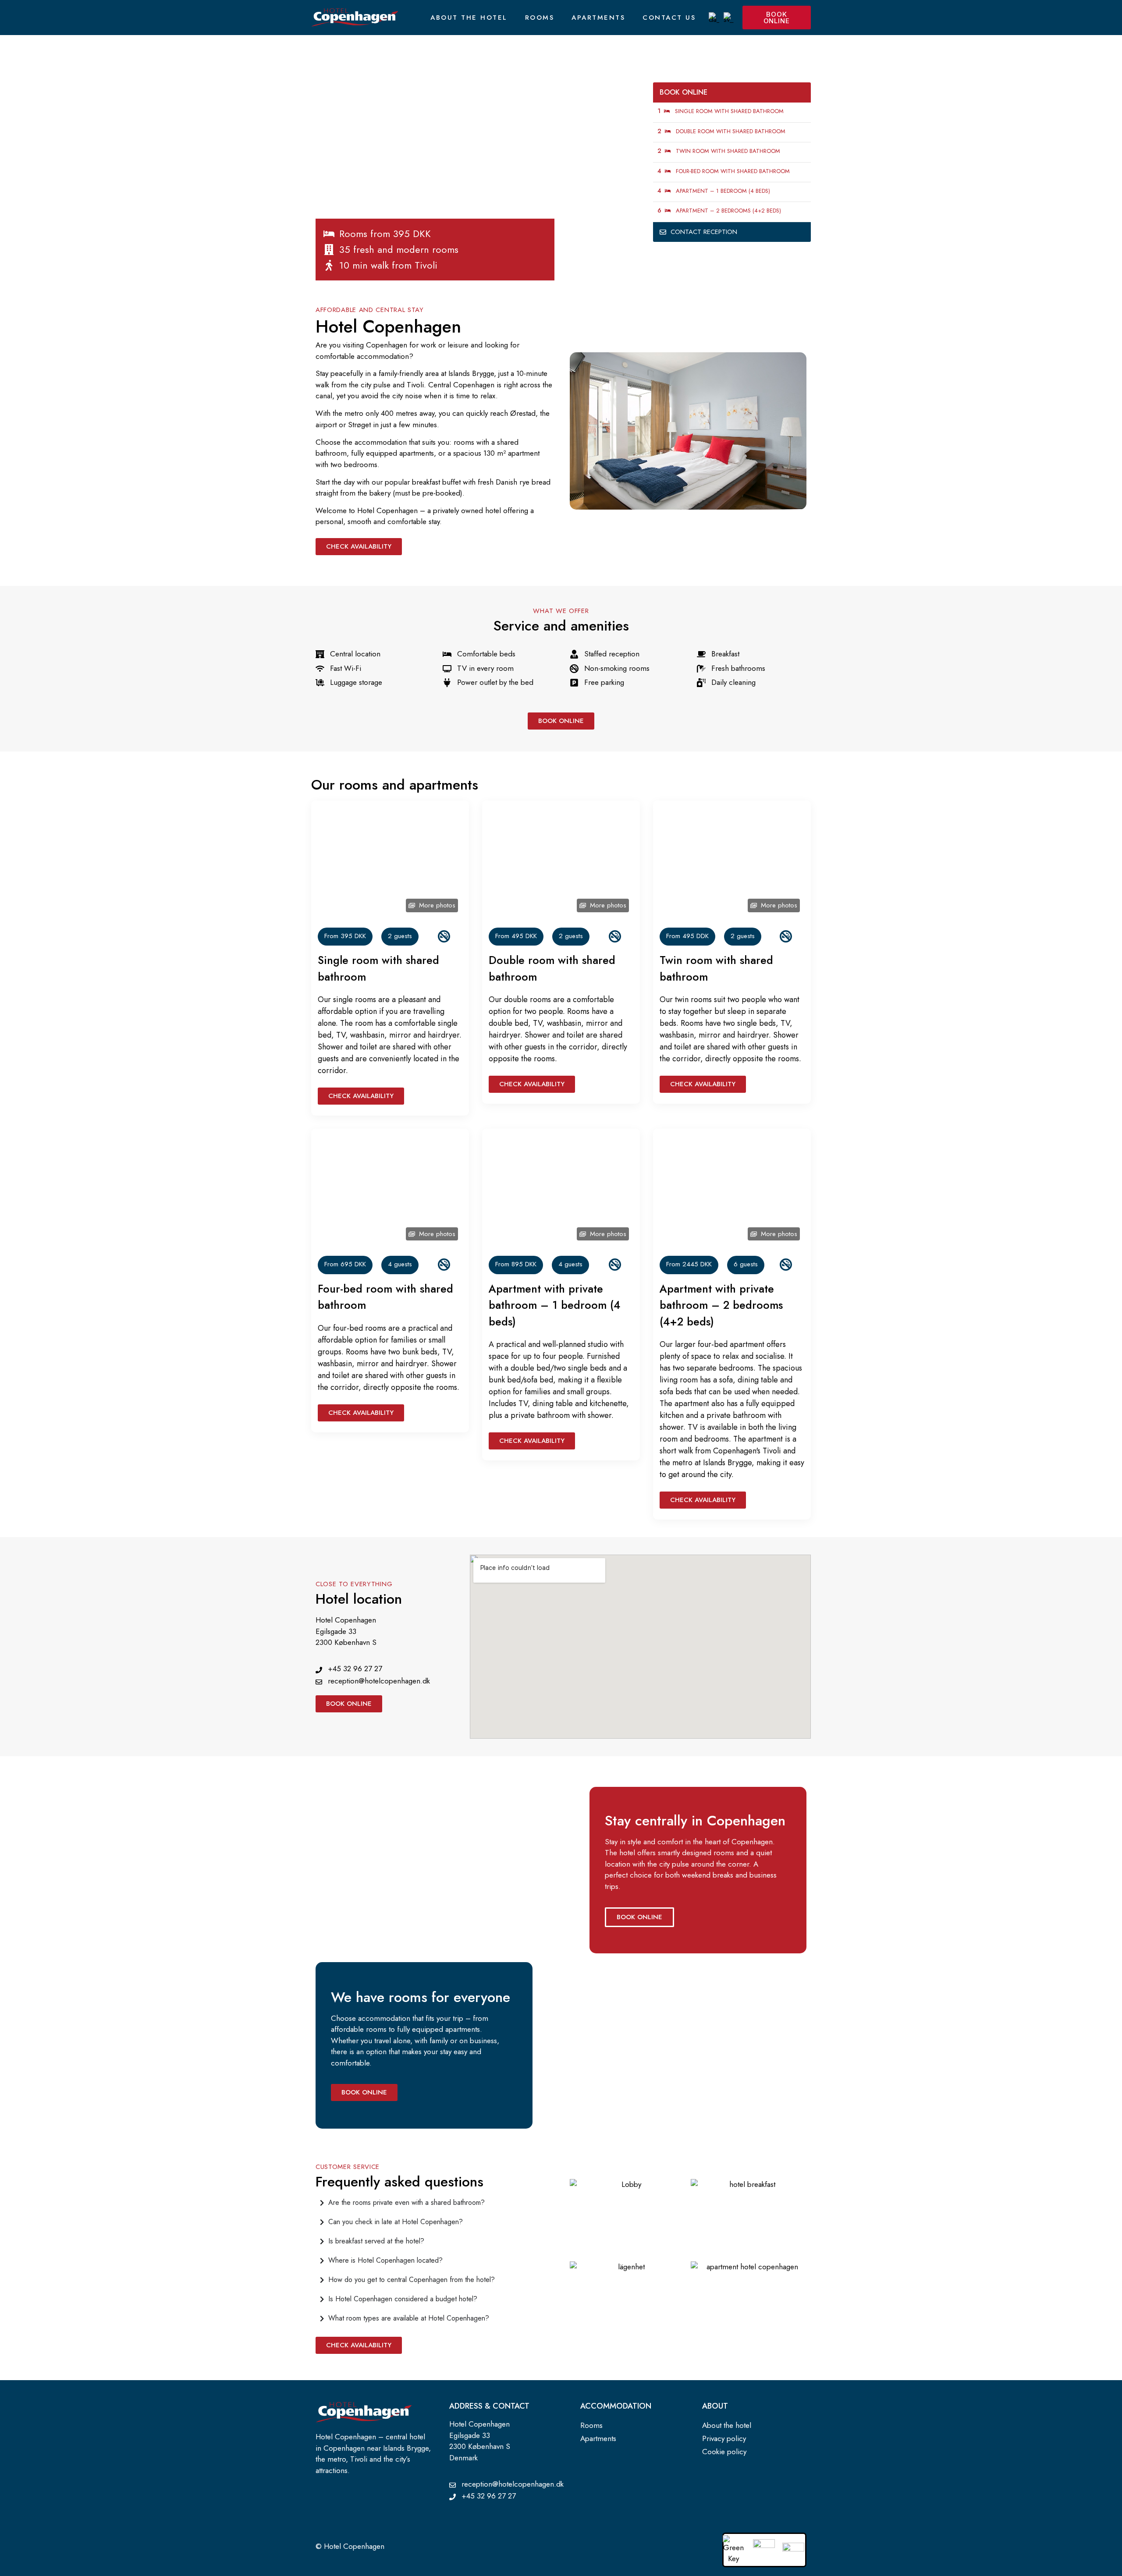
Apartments (598, 18)
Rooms (540, 18)
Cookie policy (724, 2452)
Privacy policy (724, 2438)
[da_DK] (714, 18)
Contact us (669, 18)
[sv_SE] (729, 18)
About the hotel (469, 18)
